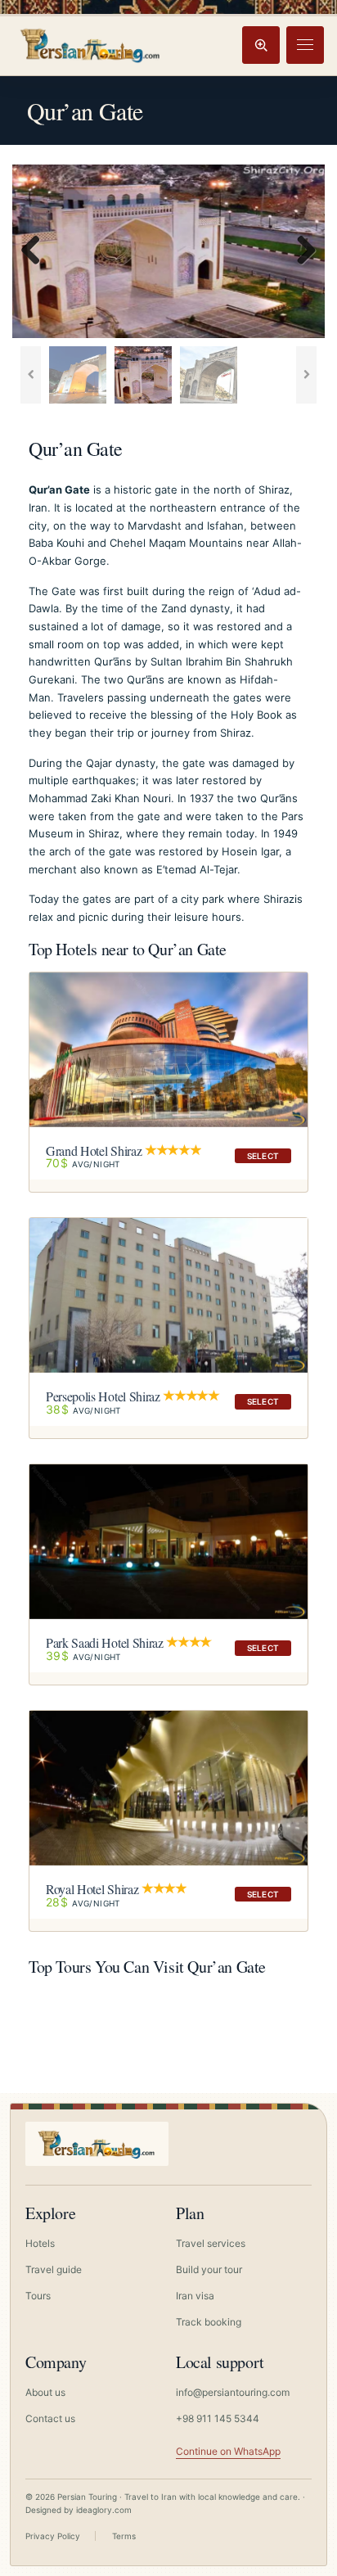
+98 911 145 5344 (218, 2418)
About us (45, 2392)
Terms (124, 2536)
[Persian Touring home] (91, 45)
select (263, 1156)
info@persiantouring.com (233, 2392)
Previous (37, 251)
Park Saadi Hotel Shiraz (105, 1642)
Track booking (209, 2322)
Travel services (211, 2243)
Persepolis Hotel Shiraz (103, 1396)
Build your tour (209, 2269)
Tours (38, 2296)
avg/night (83, 1164)
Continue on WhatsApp (228, 2451)
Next (300, 251)
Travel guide (54, 2269)
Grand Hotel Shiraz (94, 1150)
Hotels (40, 2243)
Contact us (50, 2418)
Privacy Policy (53, 2536)
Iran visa (195, 2296)
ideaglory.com (104, 2510)
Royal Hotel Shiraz (92, 1889)
